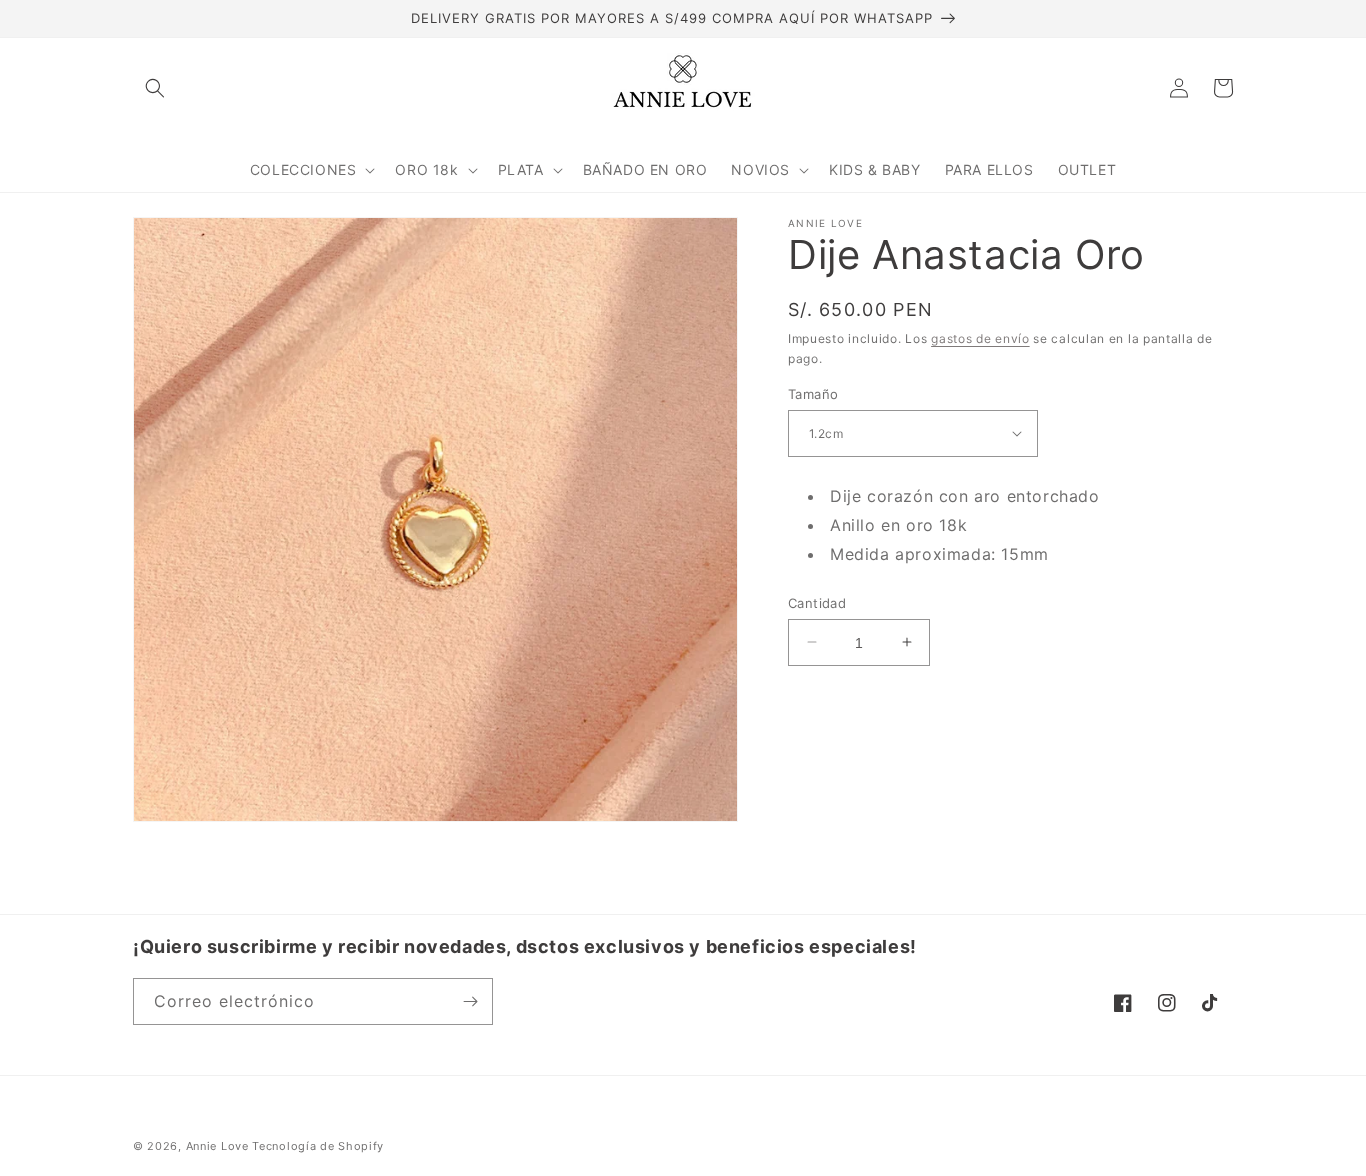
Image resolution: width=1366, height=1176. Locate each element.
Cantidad (817, 602)
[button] (155, 88)
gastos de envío (980, 338)
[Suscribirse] (470, 1001)
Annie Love (217, 1146)
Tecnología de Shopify (318, 1146)
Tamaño (813, 393)
